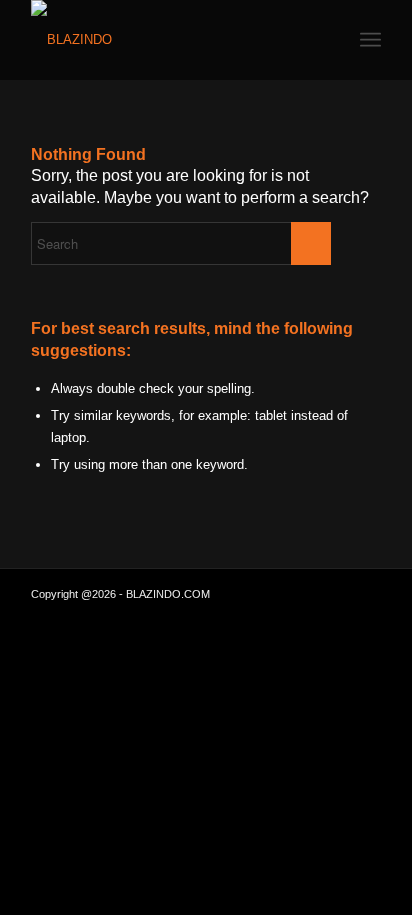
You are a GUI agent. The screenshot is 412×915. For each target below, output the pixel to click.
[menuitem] (370, 40)
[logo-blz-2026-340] (171, 40)
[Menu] (370, 40)
